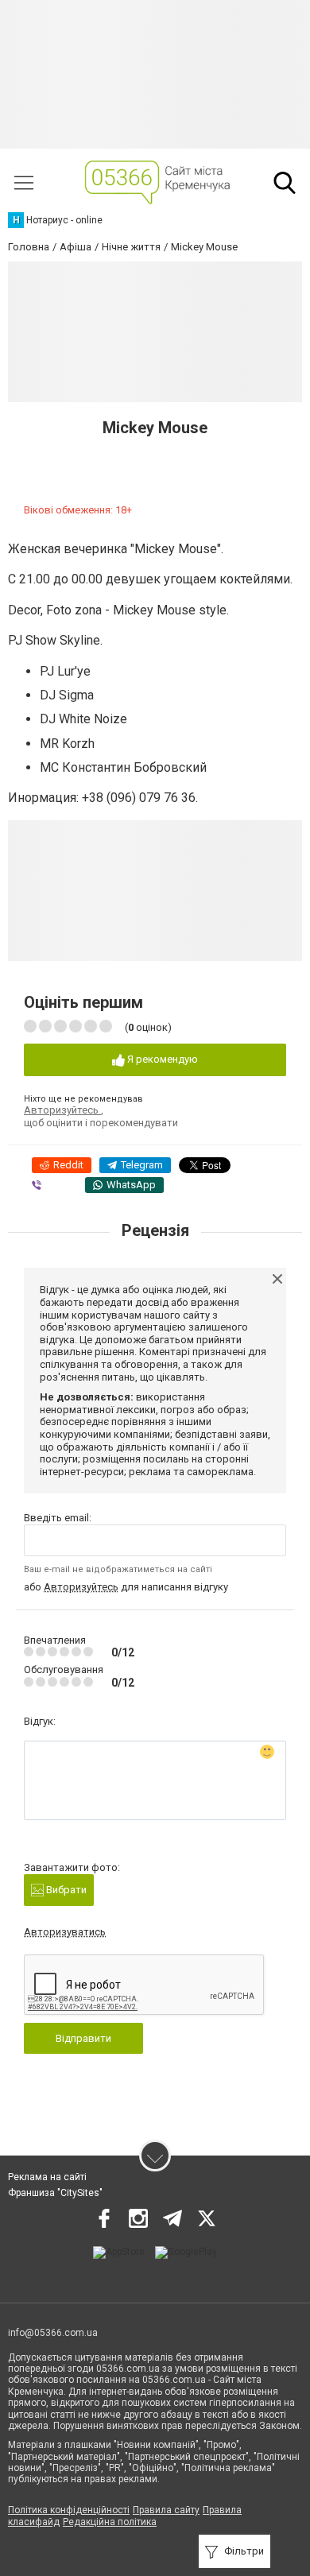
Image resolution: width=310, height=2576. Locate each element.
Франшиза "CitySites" (55, 2193)
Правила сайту (166, 2510)
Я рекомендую (161, 1059)
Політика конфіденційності (69, 2510)
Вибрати (65, 1890)
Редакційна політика (110, 2522)
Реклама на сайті (47, 2177)
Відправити (83, 2038)
